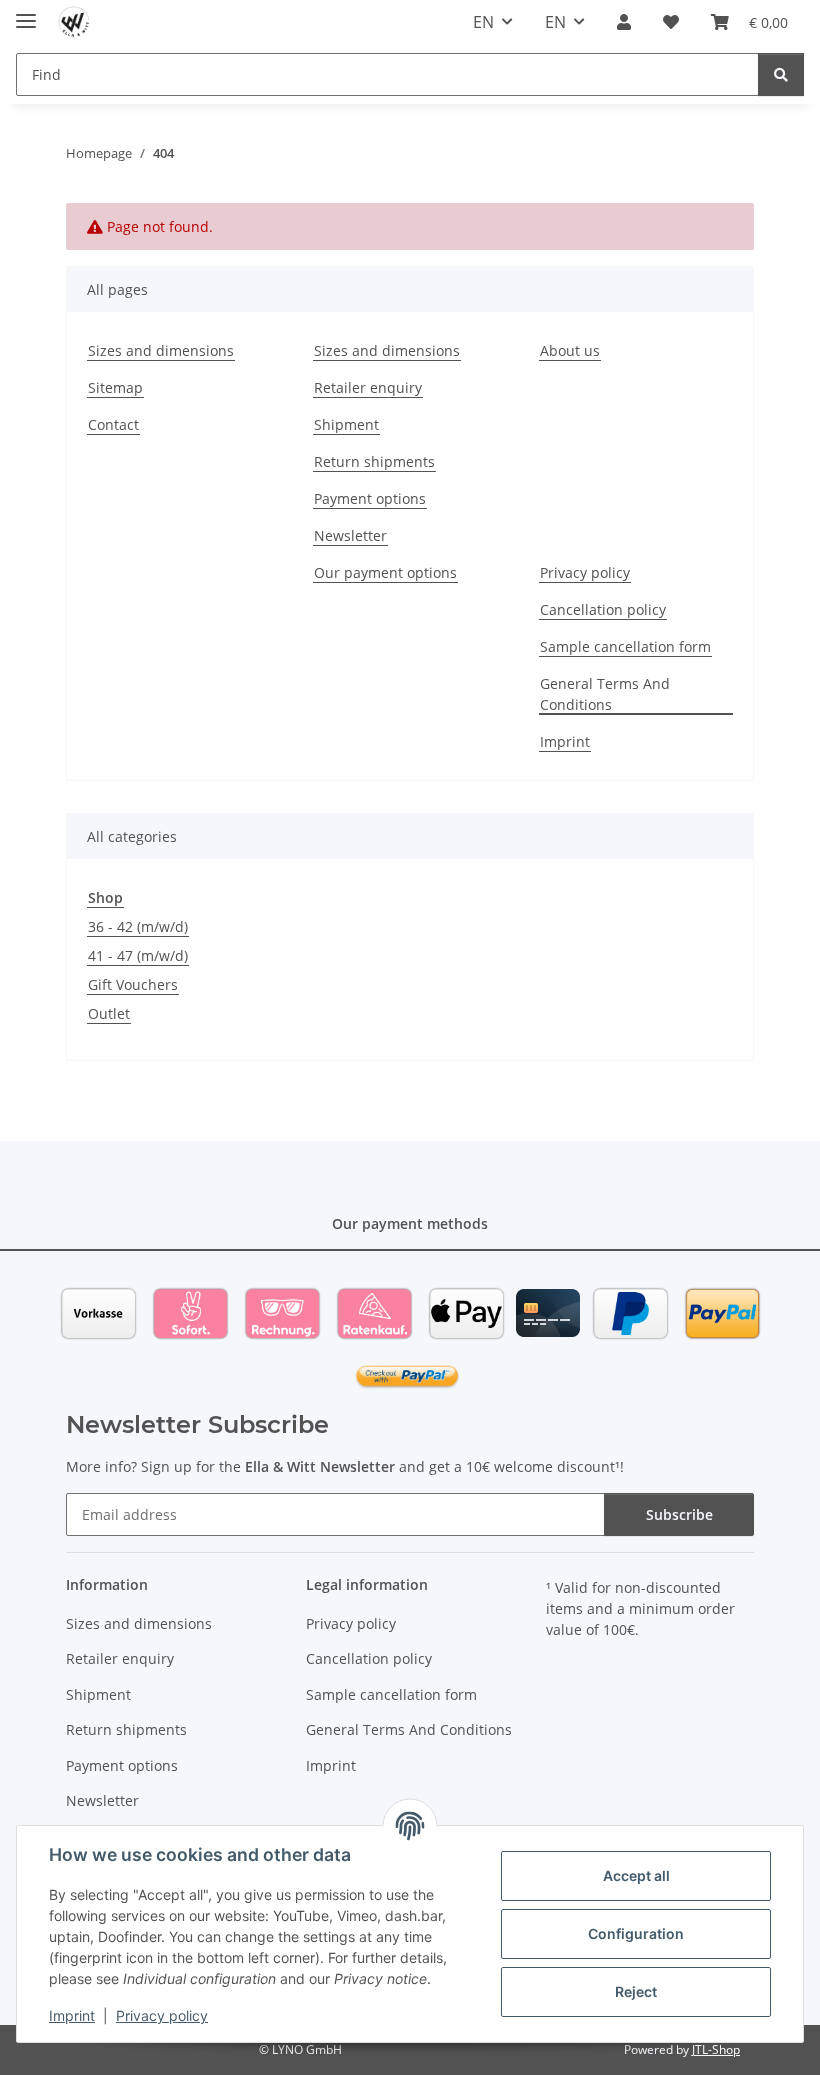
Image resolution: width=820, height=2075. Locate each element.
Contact (113, 424)
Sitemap (115, 387)
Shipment (346, 424)
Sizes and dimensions (161, 350)
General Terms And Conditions (605, 694)
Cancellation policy (603, 609)
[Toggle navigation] (26, 12)
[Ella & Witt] (74, 22)
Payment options (370, 498)
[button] (624, 22)
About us (570, 350)
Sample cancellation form (625, 646)
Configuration (636, 1933)
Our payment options (385, 572)
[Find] (781, 74)
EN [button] (483, 22)
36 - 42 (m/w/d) (138, 926)
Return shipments (374, 461)
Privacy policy (162, 2015)
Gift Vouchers (133, 984)
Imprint (72, 2015)
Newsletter (350, 535)
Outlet (109, 1013)
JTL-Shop (716, 2049)
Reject (636, 1991)
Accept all (636, 1875)
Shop (105, 897)
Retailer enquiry (368, 387)
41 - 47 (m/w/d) (138, 955)
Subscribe (679, 1514)
